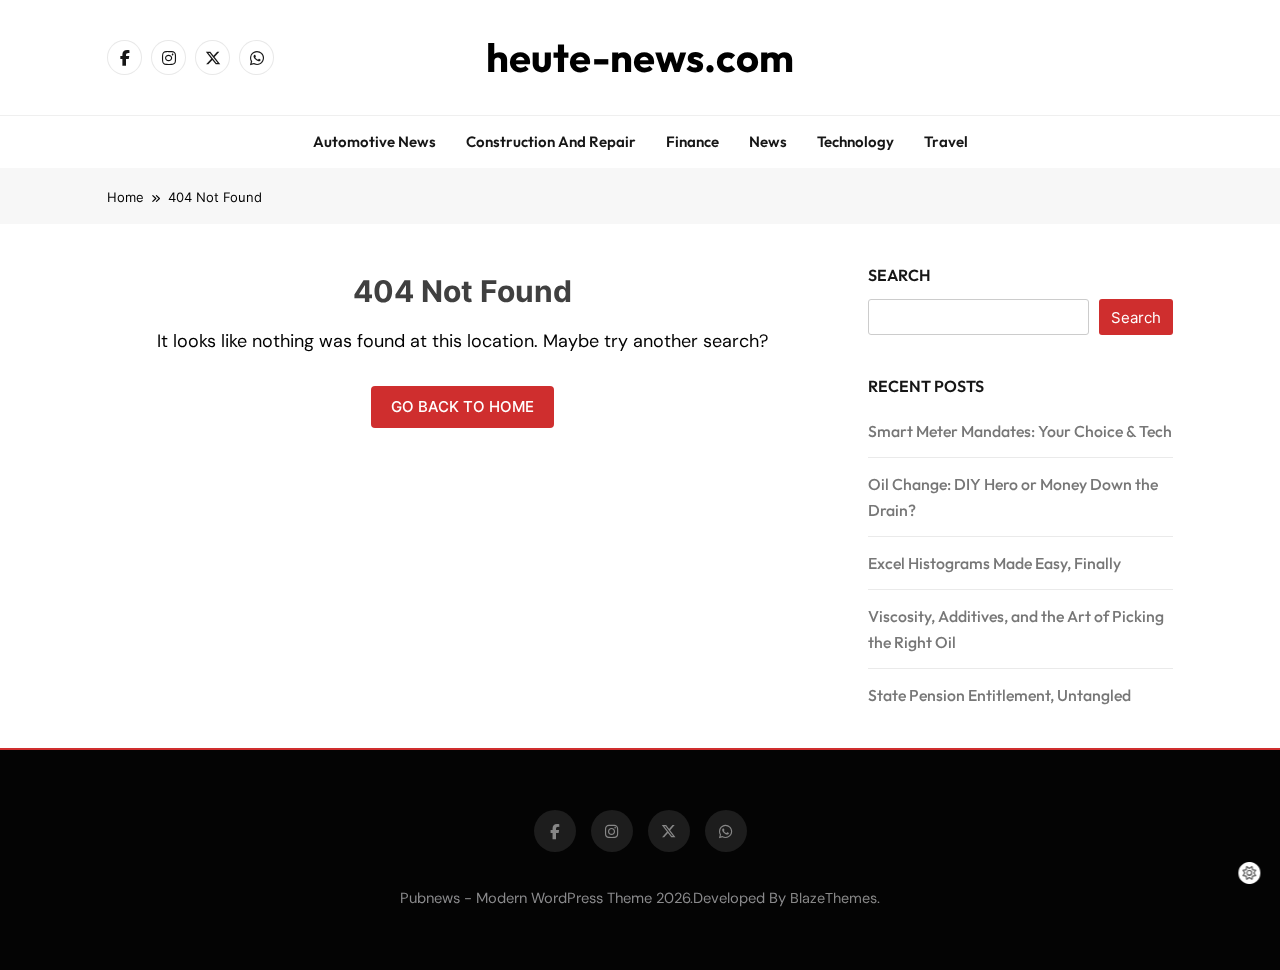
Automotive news (374, 141)
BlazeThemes (833, 898)
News (768, 141)
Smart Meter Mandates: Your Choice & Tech (1020, 431)
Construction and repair (551, 141)
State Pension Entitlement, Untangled (999, 695)
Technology (855, 141)
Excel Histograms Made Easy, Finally (994, 563)
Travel (946, 141)
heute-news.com (640, 57)
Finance (692, 141)
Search (899, 275)
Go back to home (462, 406)
